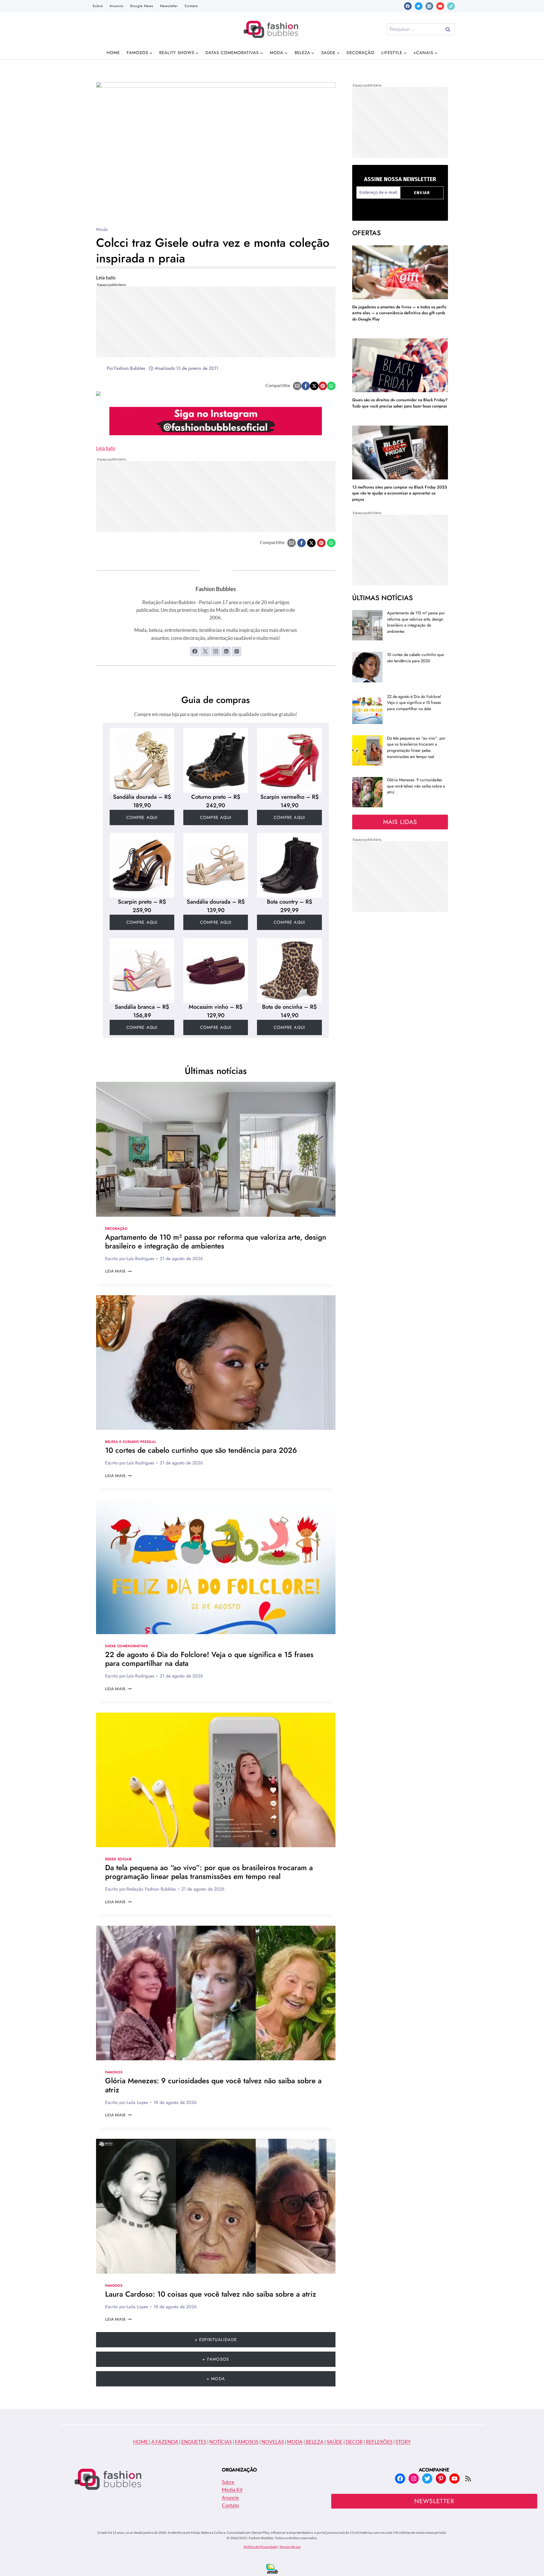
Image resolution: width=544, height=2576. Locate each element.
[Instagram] (429, 6)
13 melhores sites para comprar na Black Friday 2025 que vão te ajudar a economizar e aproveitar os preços (400, 493)
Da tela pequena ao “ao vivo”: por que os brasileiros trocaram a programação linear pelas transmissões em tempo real (209, 1872)
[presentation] (216, 1149)
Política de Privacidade (260, 2547)
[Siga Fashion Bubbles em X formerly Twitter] (205, 651)
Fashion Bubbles (130, 368)
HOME (141, 2442)
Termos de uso (290, 2547)
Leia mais (118, 1271)
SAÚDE (335, 2442)
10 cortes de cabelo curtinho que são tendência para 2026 (201, 1450)
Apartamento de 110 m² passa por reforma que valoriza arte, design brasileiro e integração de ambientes (216, 1242)
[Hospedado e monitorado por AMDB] (272, 2569)
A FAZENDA (165, 2442)
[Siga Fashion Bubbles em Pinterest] (237, 651)
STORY (403, 2442)
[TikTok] (451, 6)
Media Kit (232, 2490)
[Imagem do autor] (100, 368)
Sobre (98, 6)
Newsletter (169, 6)
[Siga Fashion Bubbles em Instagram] (216, 651)
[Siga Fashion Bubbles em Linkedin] (226, 651)
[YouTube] (440, 6)
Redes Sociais (118, 1859)
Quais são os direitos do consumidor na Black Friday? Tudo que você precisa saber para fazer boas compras (400, 403)
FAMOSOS (247, 2442)
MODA (295, 2442)
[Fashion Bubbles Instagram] (216, 421)
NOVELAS (273, 2442)
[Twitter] (419, 6)
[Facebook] (408, 6)
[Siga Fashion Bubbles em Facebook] (195, 651)
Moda (102, 229)
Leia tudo (106, 448)
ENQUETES (194, 2442)
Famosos (114, 2072)
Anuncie (116, 6)
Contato (191, 6)
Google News (142, 6)
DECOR (354, 2442)
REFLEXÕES (379, 2442)
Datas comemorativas (126, 1646)
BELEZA (314, 2442)
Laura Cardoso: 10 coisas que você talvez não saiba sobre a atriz (211, 2294)
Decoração (361, 53)
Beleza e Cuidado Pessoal (131, 1442)
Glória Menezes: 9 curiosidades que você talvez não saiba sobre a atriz (213, 2085)
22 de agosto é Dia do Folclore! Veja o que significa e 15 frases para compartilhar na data (209, 1659)
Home (113, 53)
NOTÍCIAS (221, 2442)
